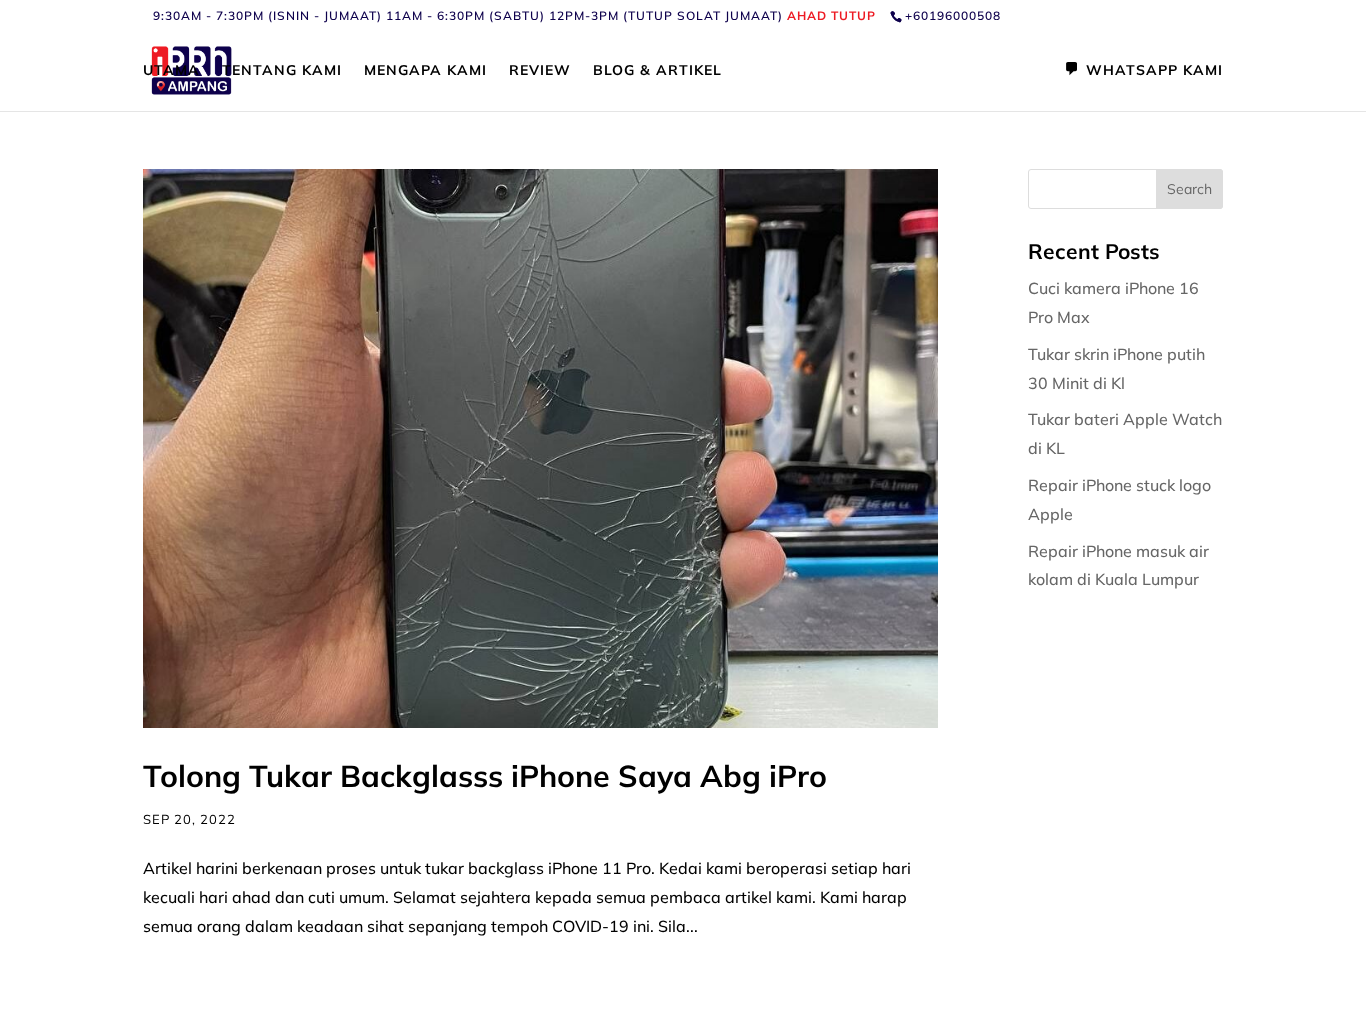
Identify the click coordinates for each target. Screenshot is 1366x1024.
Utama (171, 71)
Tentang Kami (282, 71)
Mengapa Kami (425, 71)
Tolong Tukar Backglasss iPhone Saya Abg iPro (485, 776)
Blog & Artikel (657, 71)
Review (540, 71)
